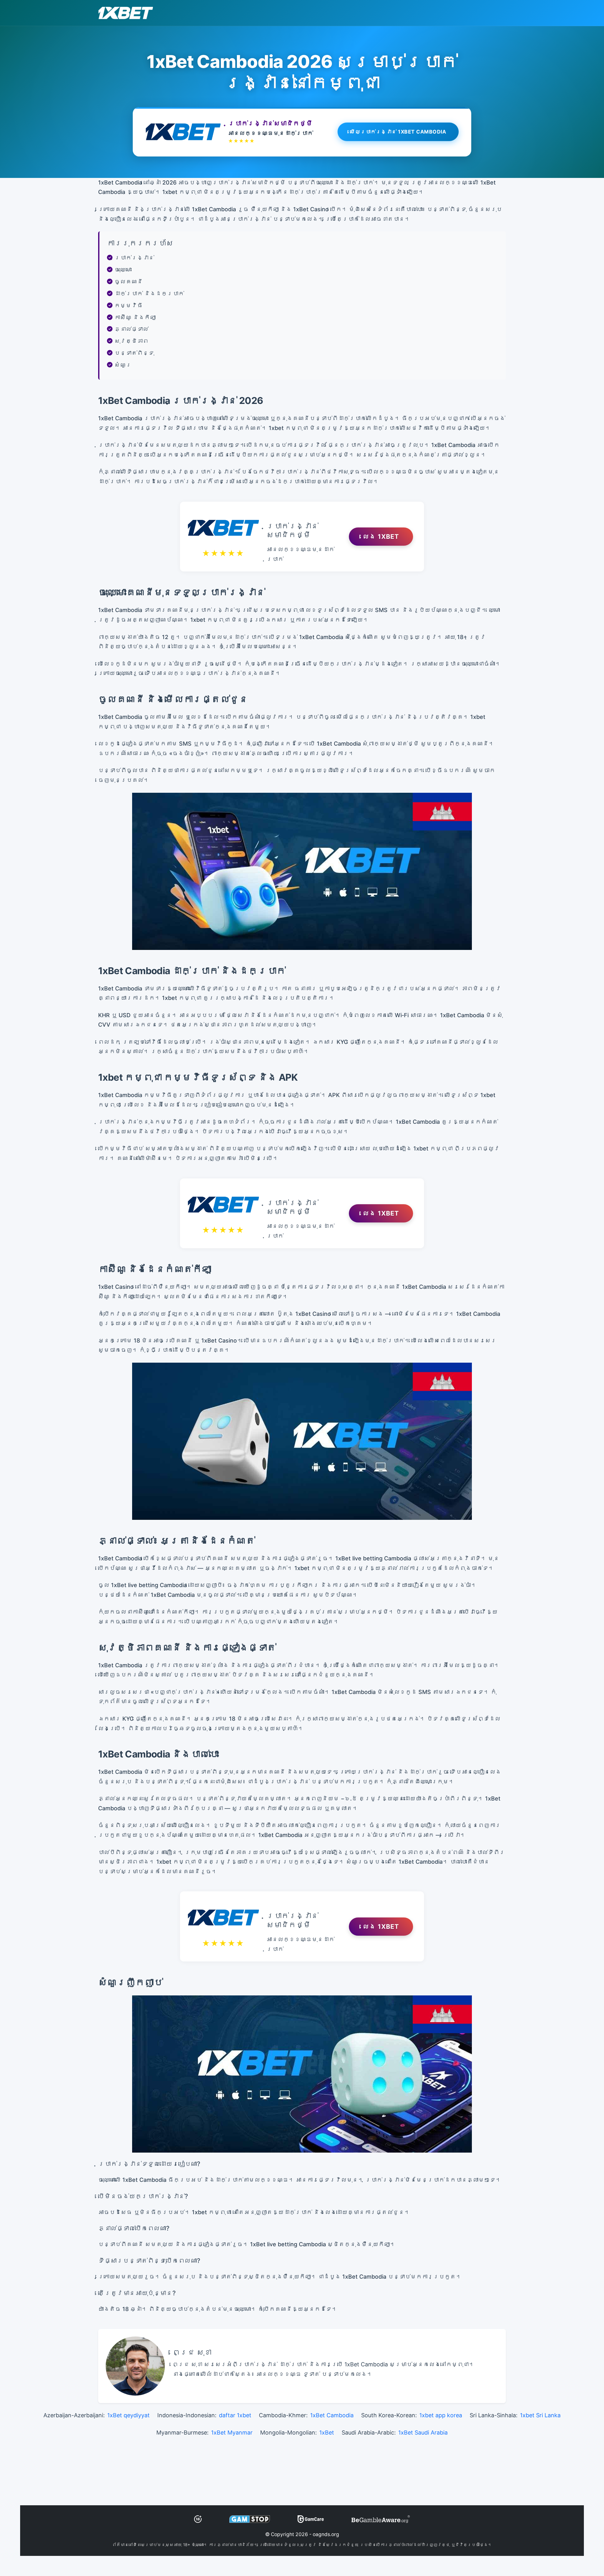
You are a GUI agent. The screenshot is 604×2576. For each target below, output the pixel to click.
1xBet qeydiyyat (129, 2415)
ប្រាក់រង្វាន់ (134, 258)
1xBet (327, 2433)
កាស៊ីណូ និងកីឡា (135, 317)
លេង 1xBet (381, 537)
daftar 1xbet (235, 2415)
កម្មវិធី (129, 305)
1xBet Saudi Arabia (423, 2433)
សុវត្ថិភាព (131, 341)
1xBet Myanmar (232, 2433)
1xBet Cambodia (332, 2415)
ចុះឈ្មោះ (123, 270)
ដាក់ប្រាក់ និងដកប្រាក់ (149, 293)
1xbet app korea (441, 2415)
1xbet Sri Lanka (540, 2415)
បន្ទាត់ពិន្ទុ (134, 353)
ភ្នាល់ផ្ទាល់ (131, 329)
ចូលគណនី (129, 281)
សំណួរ (123, 365)
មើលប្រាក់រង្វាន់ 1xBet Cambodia (398, 132)
